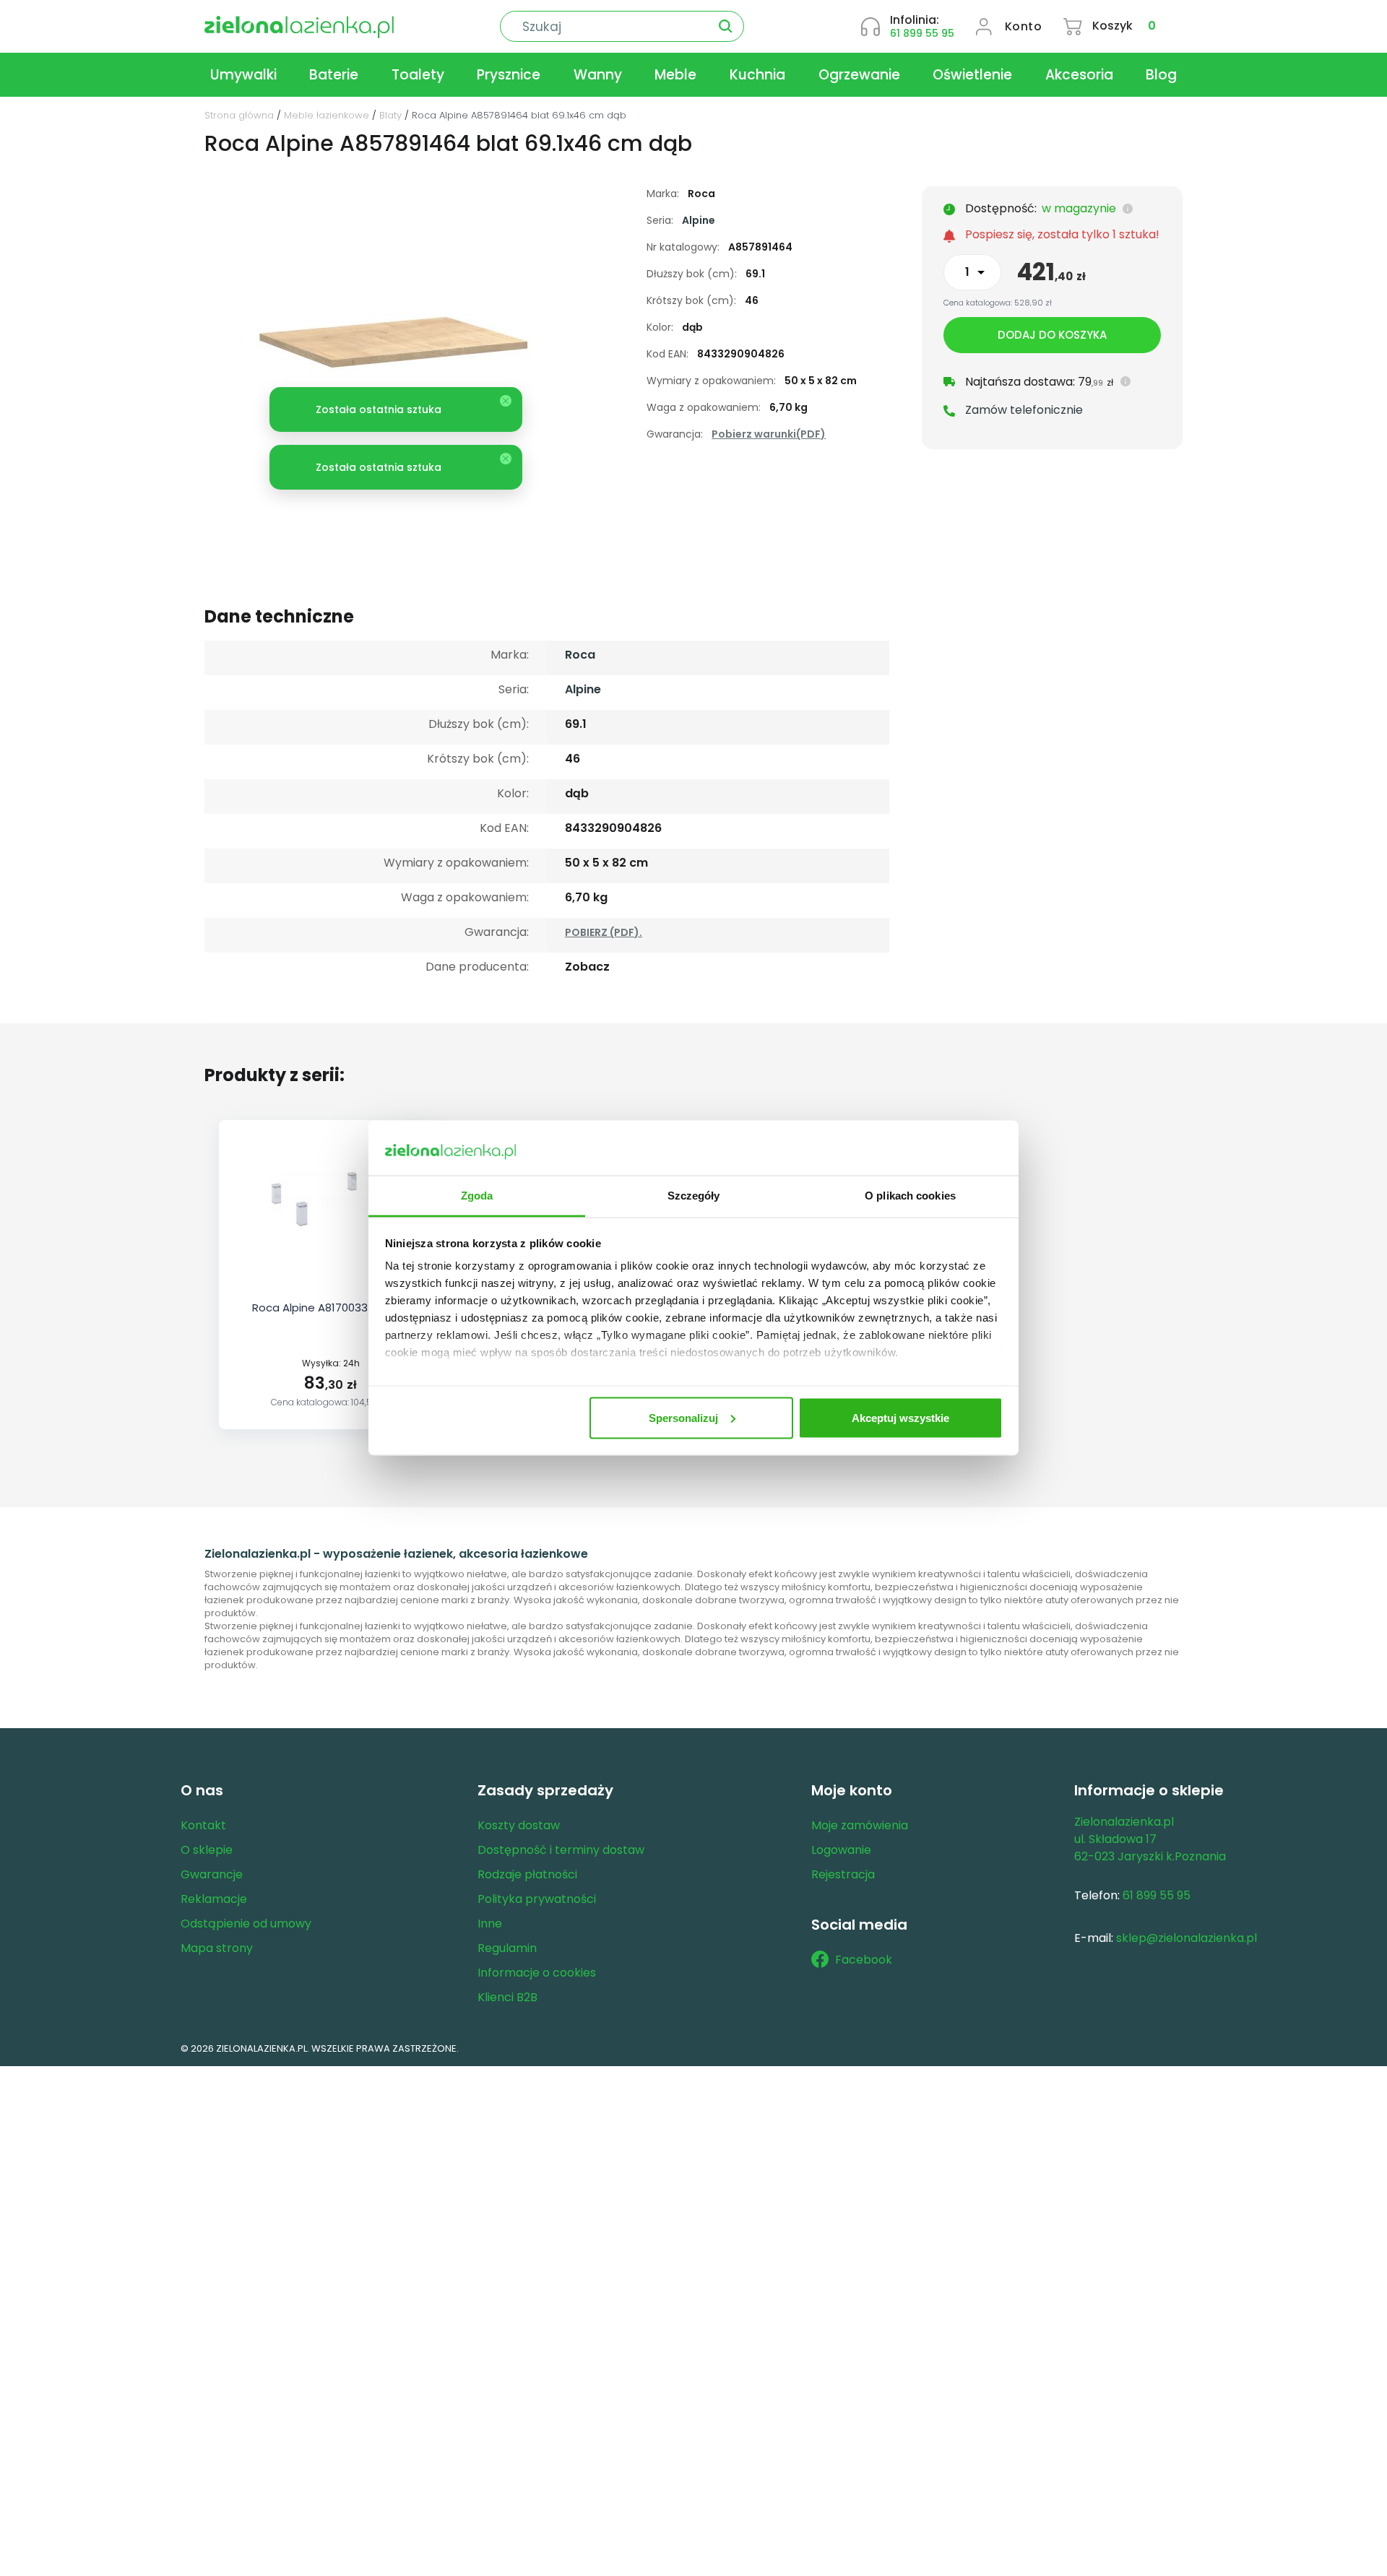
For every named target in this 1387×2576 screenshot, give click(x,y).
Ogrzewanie (859, 75)
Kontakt (203, 1825)
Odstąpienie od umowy (246, 1924)
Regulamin (507, 1948)
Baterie (334, 75)
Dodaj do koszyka (1052, 335)
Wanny (598, 75)
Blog (1161, 75)
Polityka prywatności (537, 1899)
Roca (580, 655)
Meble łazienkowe (327, 115)
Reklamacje (214, 1899)
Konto (1024, 26)
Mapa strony (217, 1948)
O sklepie (207, 1850)
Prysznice (509, 75)
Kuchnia (757, 75)
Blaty (390, 115)
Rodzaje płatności (527, 1874)
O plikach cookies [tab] (910, 1196)
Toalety (418, 75)
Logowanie (841, 1850)
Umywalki (243, 75)
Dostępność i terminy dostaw (561, 1850)
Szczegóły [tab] (694, 1196)
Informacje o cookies (537, 1973)
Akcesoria (1079, 75)
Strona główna (239, 115)
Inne (490, 1924)
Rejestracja (843, 1874)
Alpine (699, 220)
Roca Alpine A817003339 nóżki (331, 1307)
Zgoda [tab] (477, 1196)
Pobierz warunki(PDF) (769, 434)
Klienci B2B (507, 1997)
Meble (675, 75)
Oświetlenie (972, 75)
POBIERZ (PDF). (604, 932)
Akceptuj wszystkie (900, 1417)
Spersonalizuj (683, 1417)
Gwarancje (212, 1874)
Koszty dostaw (519, 1825)
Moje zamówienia (860, 1825)
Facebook (864, 1960)
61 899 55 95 (922, 33)
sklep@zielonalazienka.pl (1187, 1938)
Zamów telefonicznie (1024, 410)
